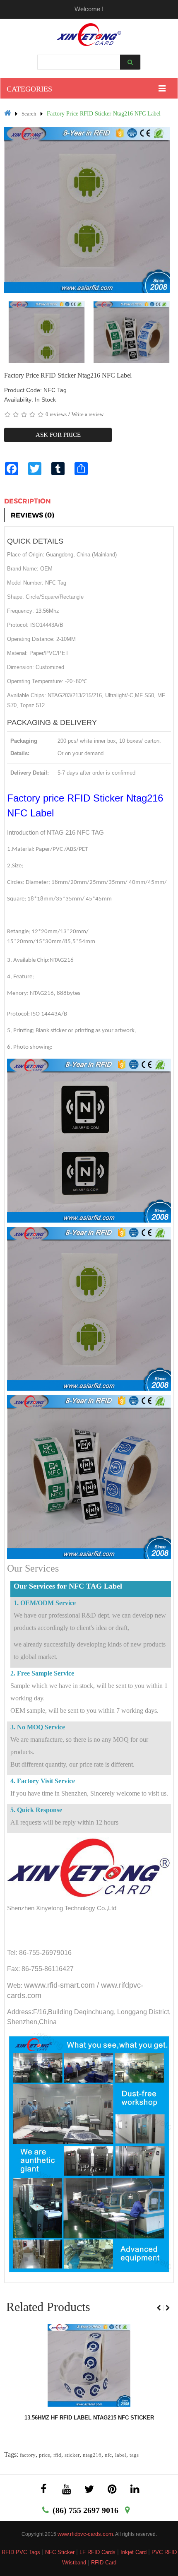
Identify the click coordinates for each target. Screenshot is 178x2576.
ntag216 (92, 2455)
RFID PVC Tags (21, 2552)
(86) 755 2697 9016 (85, 2510)
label (121, 2455)
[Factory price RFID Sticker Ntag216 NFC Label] (47, 339)
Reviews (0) (32, 515)
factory (28, 2455)
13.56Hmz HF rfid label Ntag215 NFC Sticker (89, 2418)
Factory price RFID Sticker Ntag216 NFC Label (104, 114)
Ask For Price (58, 435)
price (44, 2455)
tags (134, 2455)
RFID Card (104, 2563)
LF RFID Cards (97, 2552)
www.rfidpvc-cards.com (85, 2534)
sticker (72, 2455)
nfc (108, 2455)
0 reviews (56, 414)
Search (29, 114)
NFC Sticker (60, 2552)
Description (28, 501)
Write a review (88, 414)
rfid (57, 2455)
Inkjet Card (133, 2552)
